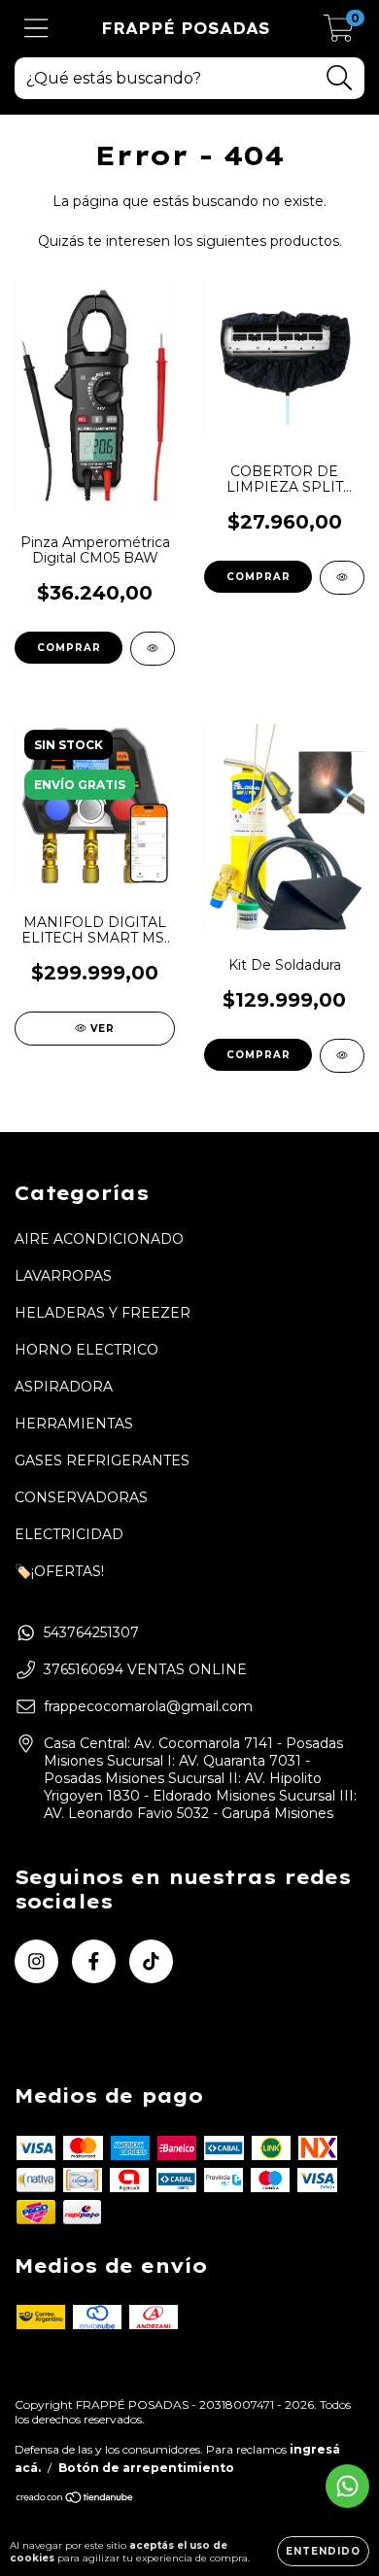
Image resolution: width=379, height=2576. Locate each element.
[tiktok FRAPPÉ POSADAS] (151, 1961)
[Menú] (36, 29)
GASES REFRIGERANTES (102, 1460)
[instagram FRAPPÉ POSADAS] (36, 1961)
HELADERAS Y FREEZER (103, 1313)
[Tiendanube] (75, 2500)
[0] (339, 34)
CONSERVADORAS (81, 1497)
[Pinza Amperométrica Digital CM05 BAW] (153, 649)
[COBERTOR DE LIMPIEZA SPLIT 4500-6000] (342, 578)
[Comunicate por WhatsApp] (347, 2486)
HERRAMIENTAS (74, 1424)
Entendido (323, 2551)
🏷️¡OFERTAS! (59, 1571)
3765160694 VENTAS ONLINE (145, 1669)
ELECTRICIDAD (69, 1534)
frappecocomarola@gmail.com (148, 1706)
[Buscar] (340, 78)
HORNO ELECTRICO (86, 1350)
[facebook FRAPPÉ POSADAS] (94, 1961)
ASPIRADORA (64, 1387)
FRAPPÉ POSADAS (186, 28)
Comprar (258, 577)
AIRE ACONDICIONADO (99, 1239)
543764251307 (91, 1632)
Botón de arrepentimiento (146, 2468)
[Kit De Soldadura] (342, 1056)
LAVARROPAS (63, 1276)
